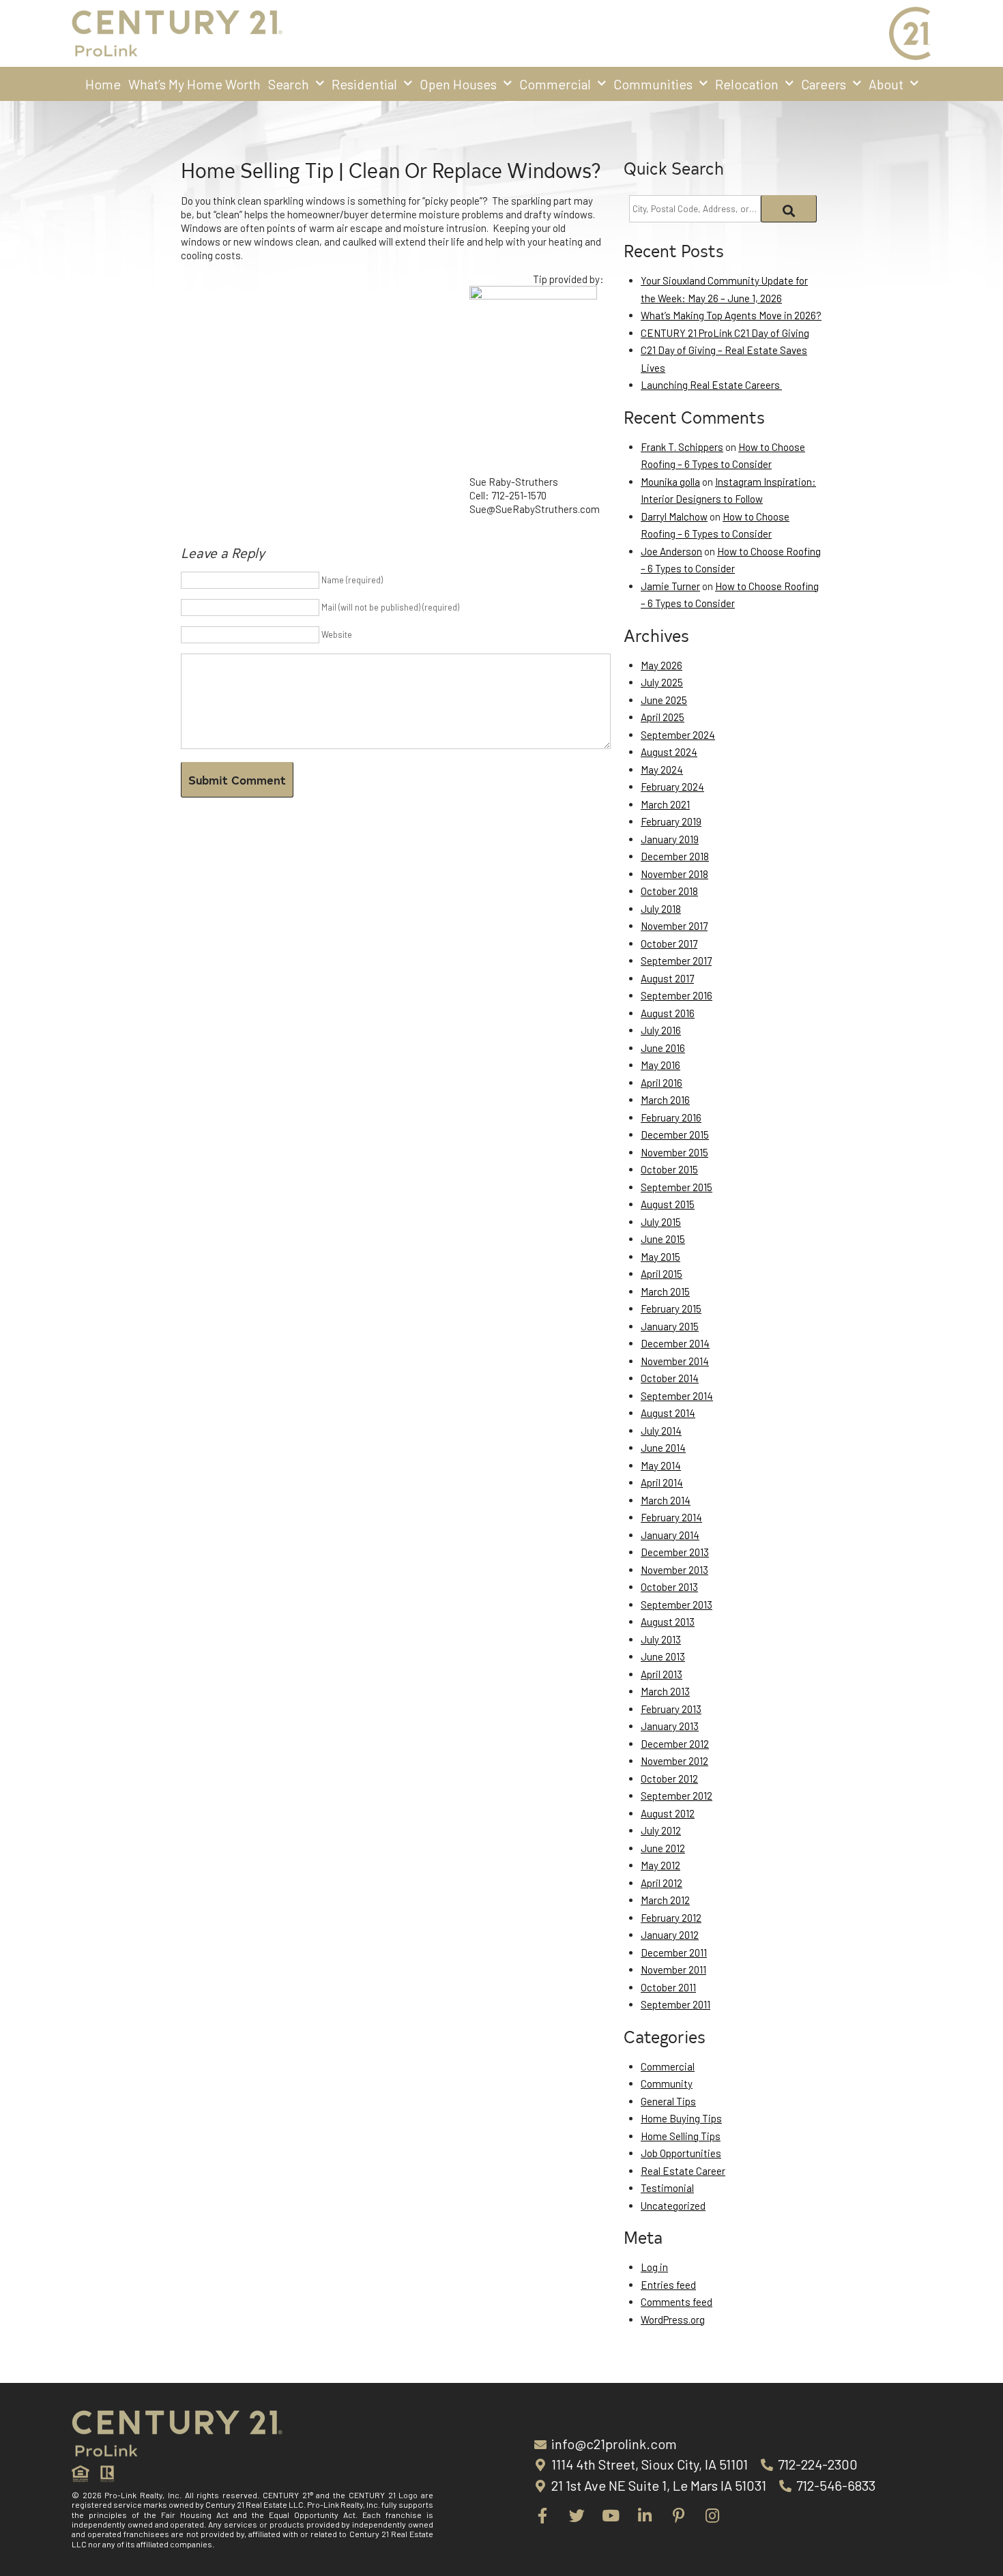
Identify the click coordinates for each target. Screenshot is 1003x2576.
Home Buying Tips (681, 2118)
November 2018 (674, 874)
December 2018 (675, 856)
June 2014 (663, 1448)
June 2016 (663, 1048)
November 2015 (674, 1152)
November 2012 (674, 1761)
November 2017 (674, 926)
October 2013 (669, 1587)
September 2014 (677, 1396)
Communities (653, 84)
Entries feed (668, 2285)
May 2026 (662, 665)
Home (103, 84)
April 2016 (662, 1083)
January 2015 (670, 1326)
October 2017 (669, 943)
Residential (364, 84)
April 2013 (662, 1674)
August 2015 (668, 1204)
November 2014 (675, 1361)
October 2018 (669, 891)
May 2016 (660, 1065)
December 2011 (674, 1952)
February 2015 (671, 1308)
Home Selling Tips (681, 2136)
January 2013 (670, 1726)
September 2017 (676, 961)
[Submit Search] (789, 209)
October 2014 (670, 1378)
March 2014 (666, 1500)
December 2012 (675, 1744)
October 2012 (669, 1779)
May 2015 (660, 1257)
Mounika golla (670, 482)
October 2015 (669, 1169)
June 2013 (663, 1656)
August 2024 (669, 752)
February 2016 (671, 1117)
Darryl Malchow (674, 516)
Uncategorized (673, 2206)
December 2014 (675, 1343)
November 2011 (673, 1970)
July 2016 (661, 1030)
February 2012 (671, 1918)
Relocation (747, 84)
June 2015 (663, 1239)
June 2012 (663, 1848)
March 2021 (665, 804)
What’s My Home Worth (194, 84)
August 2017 (667, 978)
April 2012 (662, 1883)
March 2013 (665, 1691)
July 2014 (661, 1431)
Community (667, 2083)
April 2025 (663, 717)
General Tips (668, 2101)
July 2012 (661, 1830)
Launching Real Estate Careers (711, 385)
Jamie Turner (670, 586)
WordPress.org (673, 2319)
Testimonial (667, 2188)
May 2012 (660, 1865)
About (886, 84)
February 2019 (671, 821)
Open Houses (458, 84)
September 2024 (678, 735)
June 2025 (664, 700)
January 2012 (670, 1935)
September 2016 (677, 995)
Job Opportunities (681, 2153)
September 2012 (677, 1796)
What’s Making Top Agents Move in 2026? (731, 315)
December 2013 (675, 1552)
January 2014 (670, 1535)
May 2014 (661, 1465)
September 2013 (677, 1605)
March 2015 (665, 1291)
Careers (824, 84)
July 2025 (662, 682)
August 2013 (668, 1622)
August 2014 (668, 1413)
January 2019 (670, 839)
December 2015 (675, 1135)
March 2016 (665, 1100)
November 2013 (674, 1570)
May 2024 (662, 770)
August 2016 (668, 1013)
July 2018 (661, 909)
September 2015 (677, 1187)
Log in (654, 2267)
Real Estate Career (683, 2171)
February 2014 (671, 1517)
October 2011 (668, 1987)
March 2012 (665, 1900)
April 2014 (662, 1482)
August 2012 (668, 1813)
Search (289, 84)
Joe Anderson (671, 551)
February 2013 (671, 1709)
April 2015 (662, 1274)
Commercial (555, 84)
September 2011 (675, 2004)
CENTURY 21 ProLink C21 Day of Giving (725, 333)
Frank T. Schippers (682, 447)
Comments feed (677, 2302)
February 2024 (672, 787)
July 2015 (661, 1222)
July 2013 (661, 1639)
